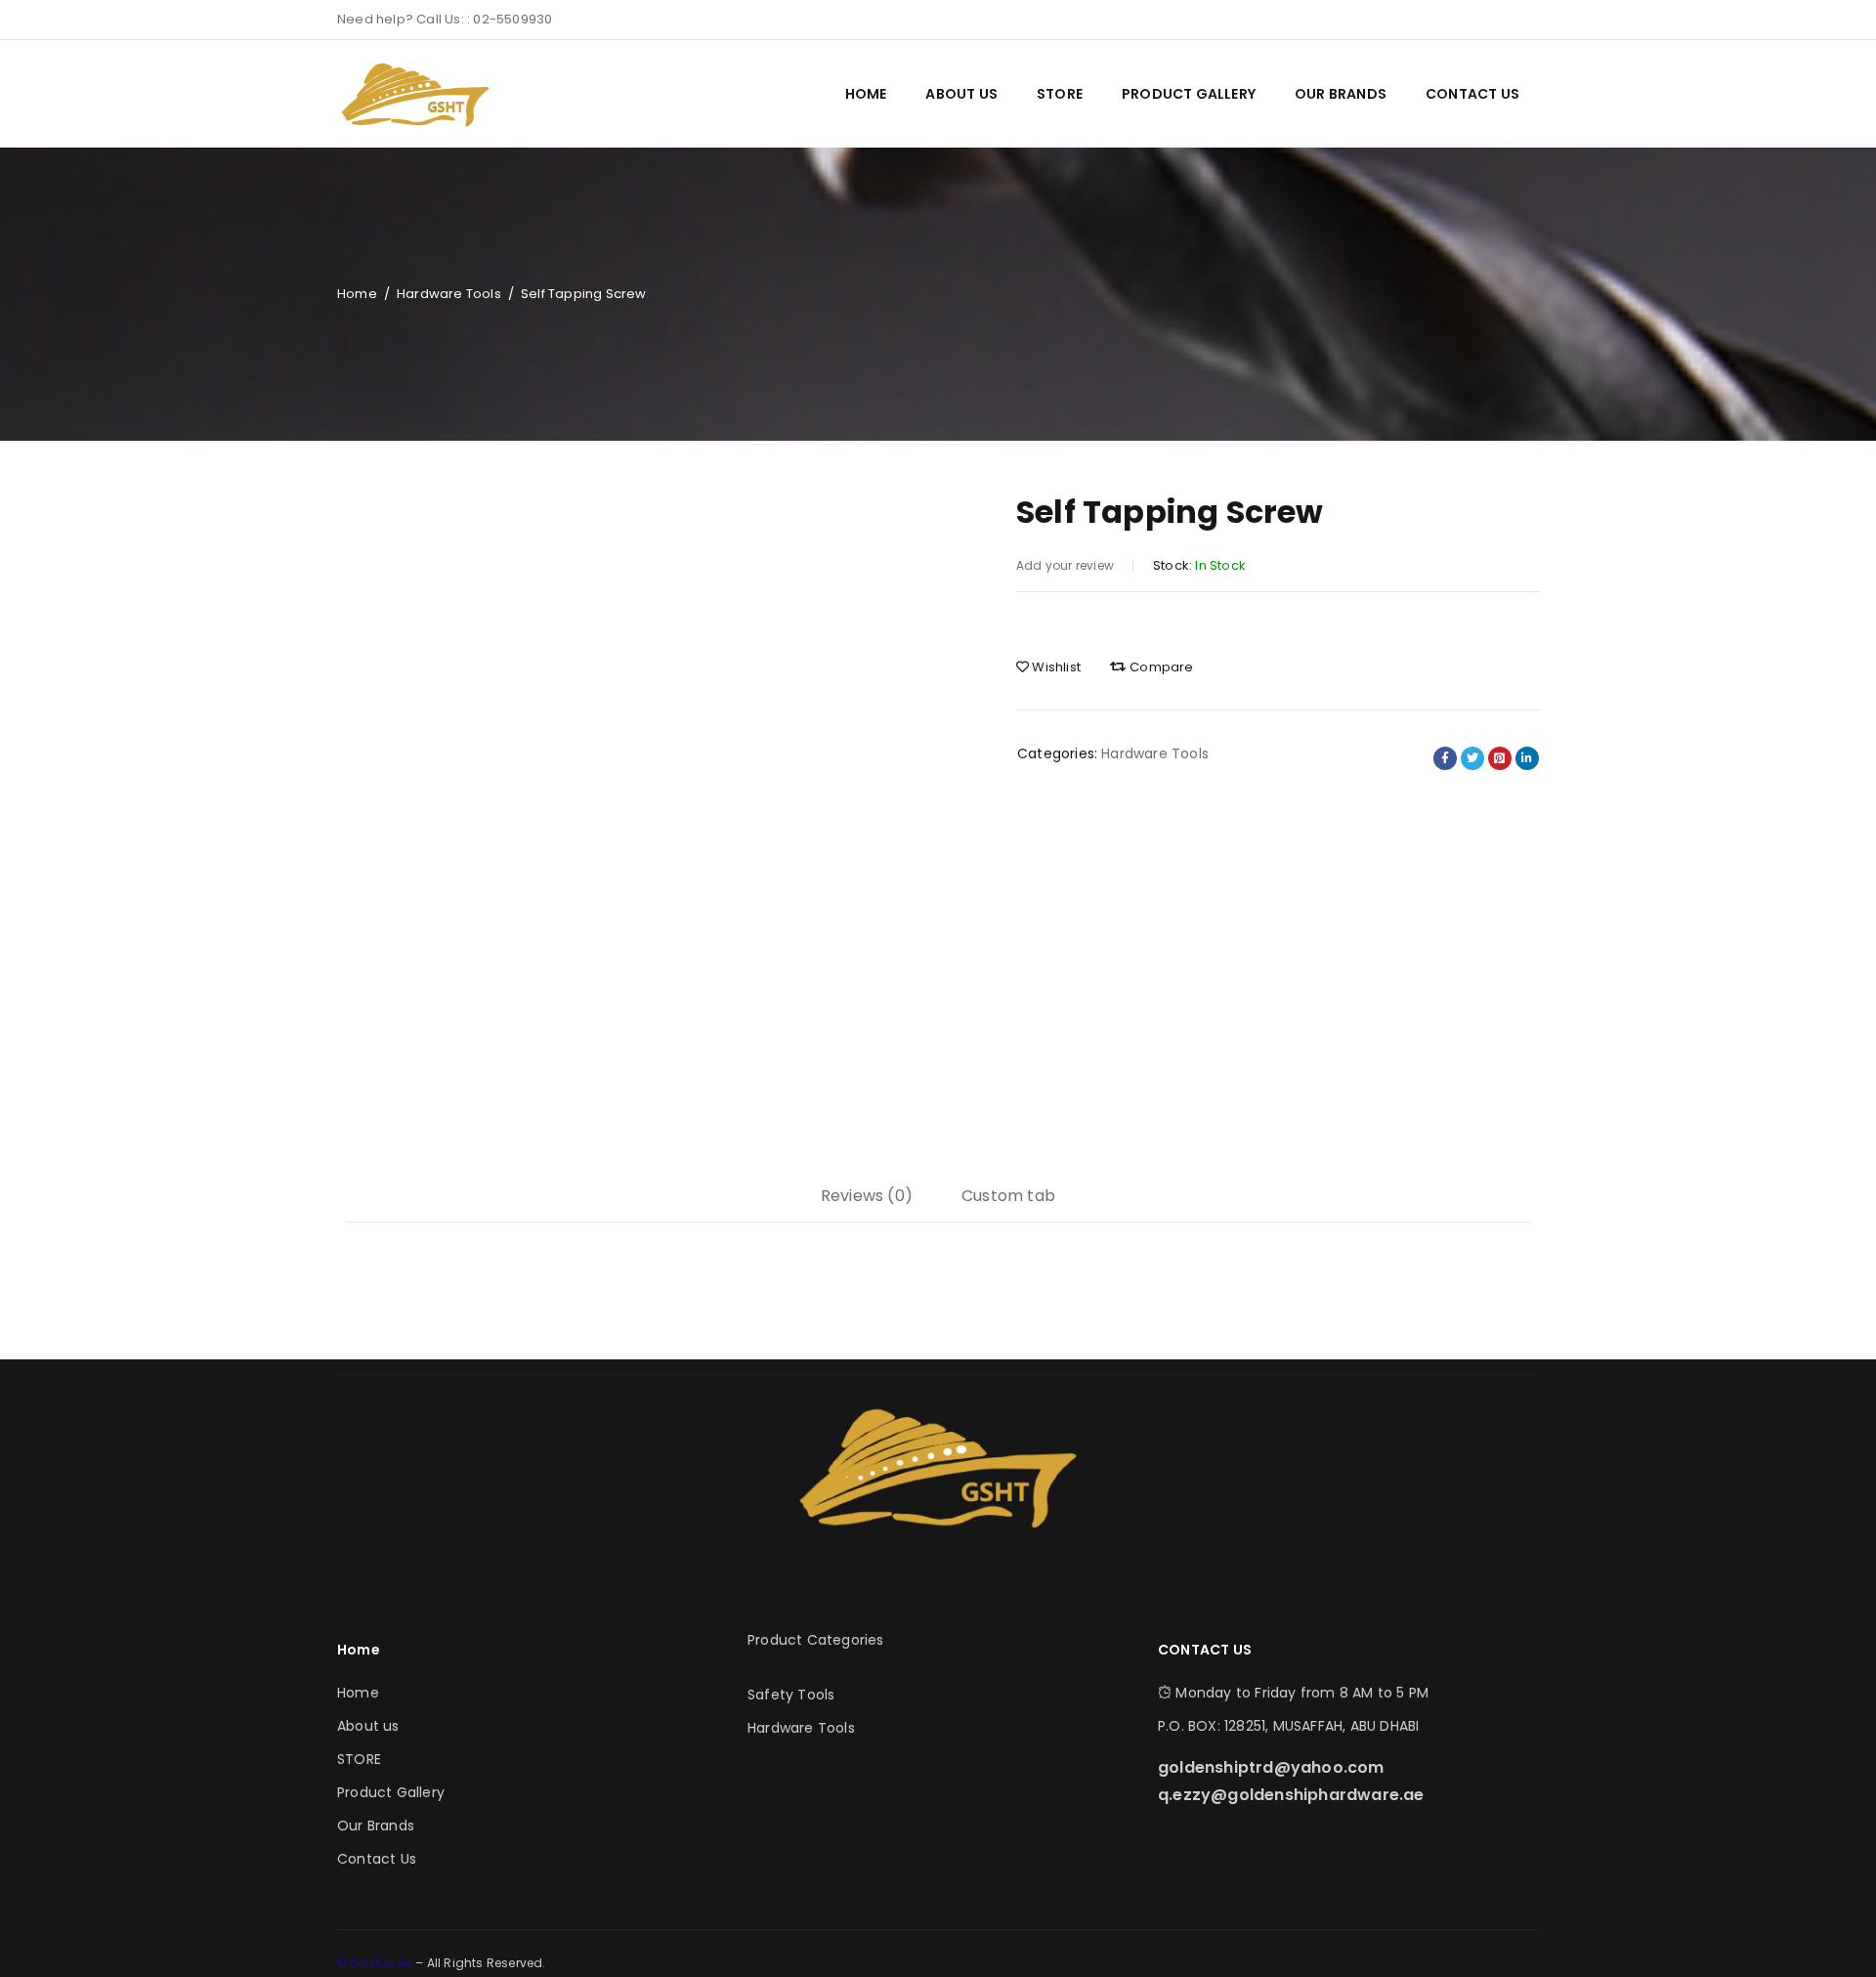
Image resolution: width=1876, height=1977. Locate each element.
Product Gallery (391, 1792)
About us (368, 1726)
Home (357, 294)
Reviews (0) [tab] (867, 1196)
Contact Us (377, 1859)
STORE (359, 1759)
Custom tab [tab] (1008, 1196)
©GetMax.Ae (376, 1963)
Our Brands (376, 1826)
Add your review (1065, 565)
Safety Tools (791, 1695)
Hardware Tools (449, 294)
